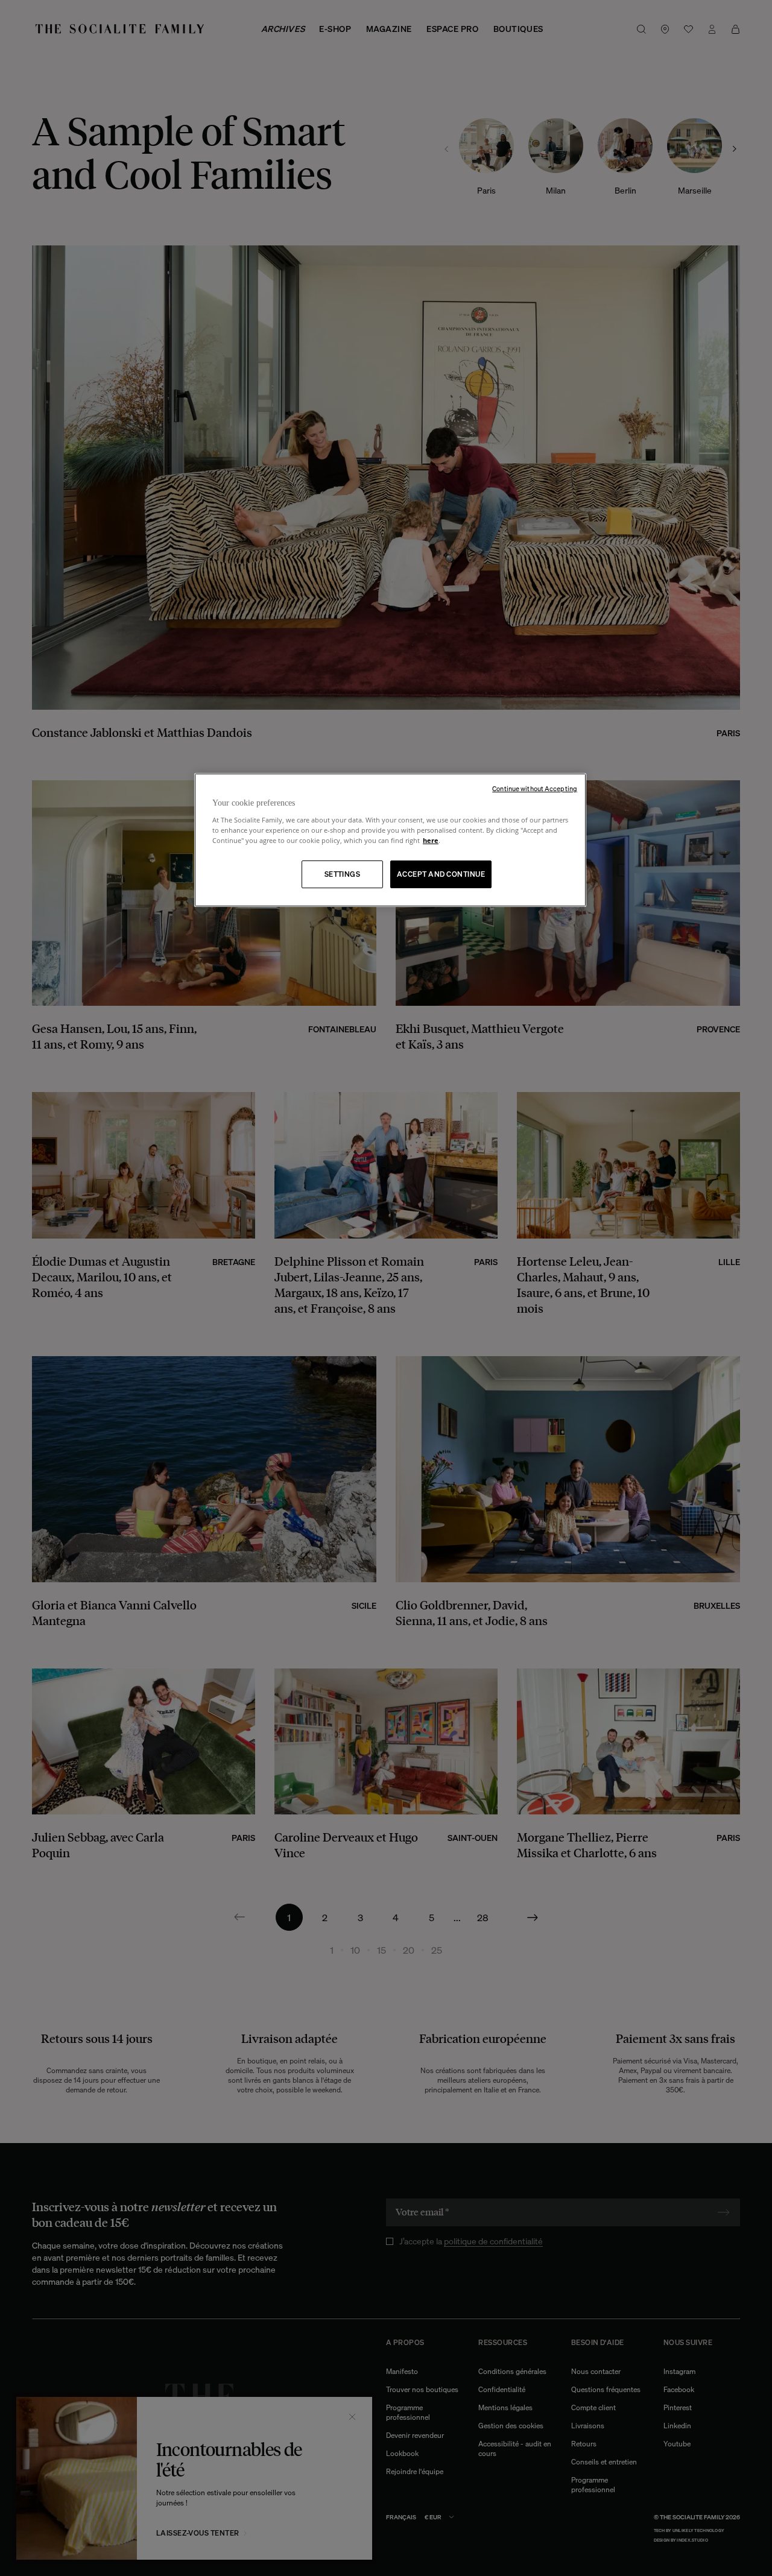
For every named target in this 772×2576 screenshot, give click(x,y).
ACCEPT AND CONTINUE (441, 874)
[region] (390, 840)
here (431, 840)
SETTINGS (343, 874)
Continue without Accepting (535, 789)
